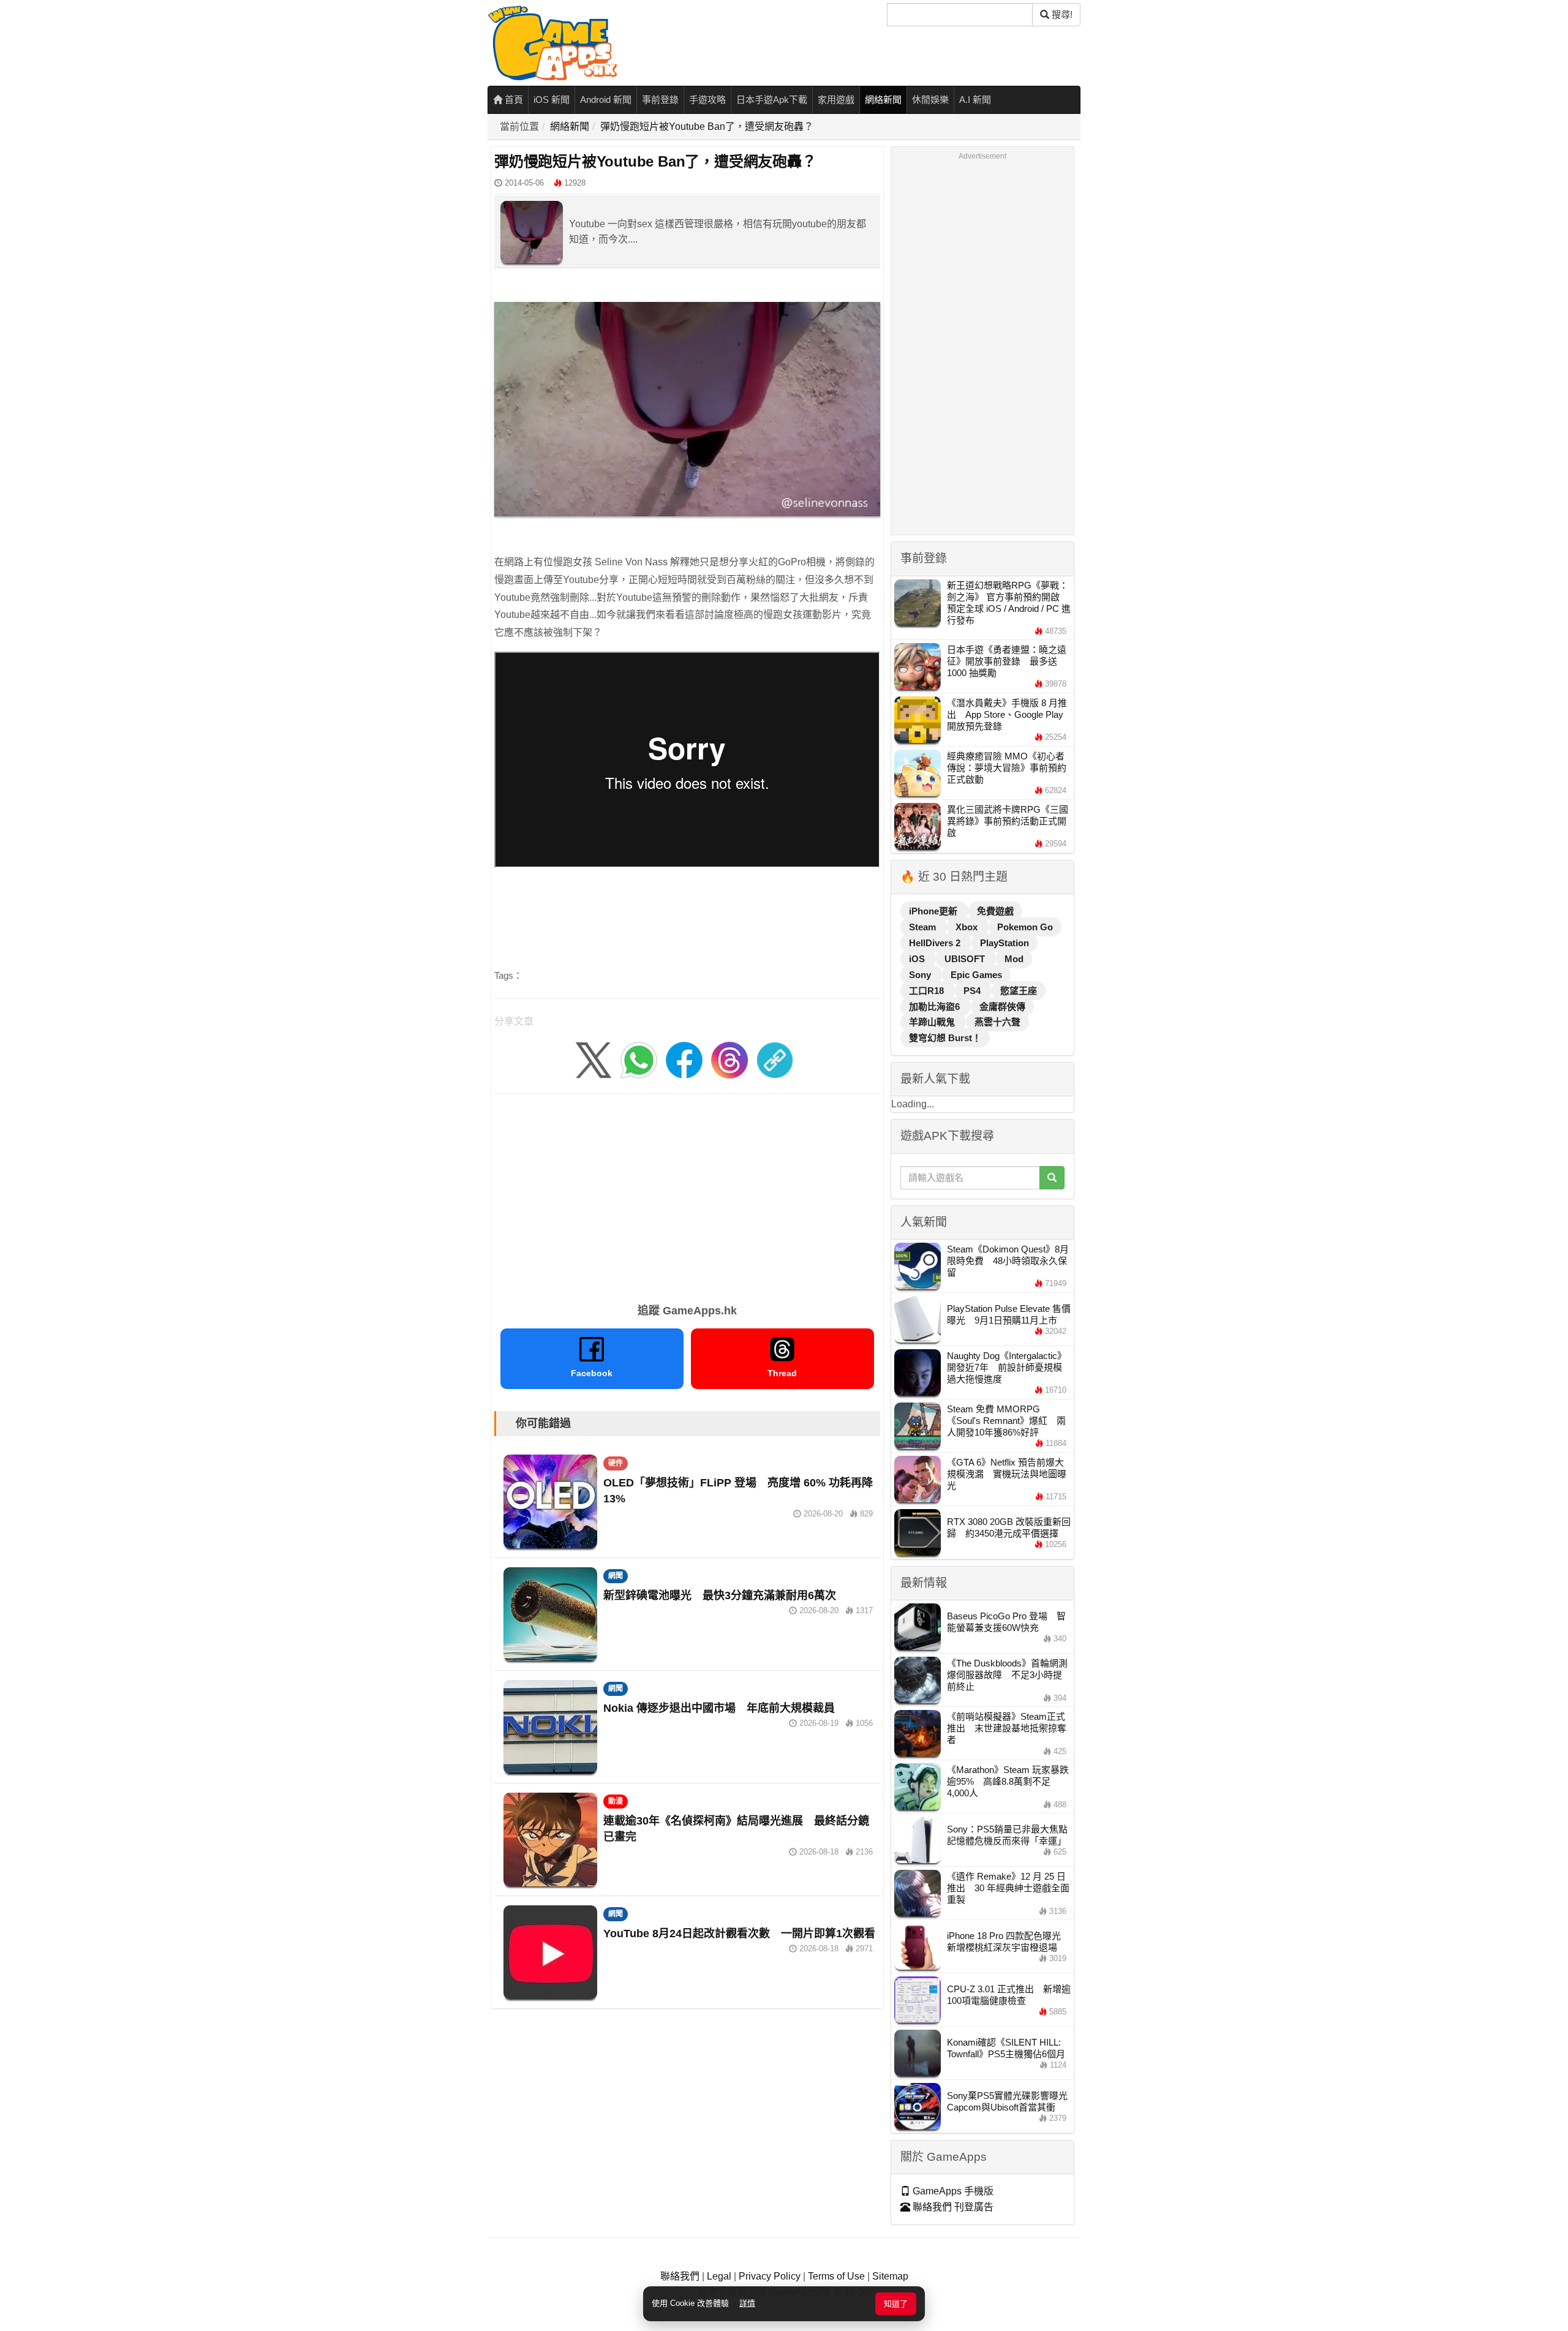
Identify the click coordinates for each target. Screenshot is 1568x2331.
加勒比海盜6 (936, 1007)
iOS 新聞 (552, 100)
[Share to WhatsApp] (639, 1059)
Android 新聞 (606, 100)
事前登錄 (660, 100)
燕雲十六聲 (997, 1022)
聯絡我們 (680, 2276)
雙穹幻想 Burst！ (945, 1038)
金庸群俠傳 (1002, 1007)
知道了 (896, 2304)
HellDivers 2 (936, 943)
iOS (918, 959)
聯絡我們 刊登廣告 (952, 2207)
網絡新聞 (883, 100)
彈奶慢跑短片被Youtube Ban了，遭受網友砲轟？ (707, 126)
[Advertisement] (687, 1194)
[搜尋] (1052, 1178)
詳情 (747, 2303)
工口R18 (928, 991)
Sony (921, 975)
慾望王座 (1019, 991)
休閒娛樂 (930, 100)
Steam (924, 927)
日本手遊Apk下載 (772, 100)
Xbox (968, 927)
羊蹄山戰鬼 (933, 1022)
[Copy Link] (775, 1059)
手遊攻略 (707, 100)
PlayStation (1005, 943)
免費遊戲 (995, 911)
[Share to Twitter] (594, 1059)
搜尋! (1061, 14)
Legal (719, 2276)
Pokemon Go (1025, 927)
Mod (1014, 959)
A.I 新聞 (975, 100)
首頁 (513, 100)
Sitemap (890, 2276)
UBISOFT (966, 959)
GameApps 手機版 (952, 2191)
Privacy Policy (770, 2276)
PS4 (973, 991)
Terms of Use (836, 2276)
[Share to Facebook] (684, 1059)
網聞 (616, 1576)
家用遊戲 (836, 100)
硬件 (616, 1463)
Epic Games (976, 975)
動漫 (616, 1801)
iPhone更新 (934, 911)
